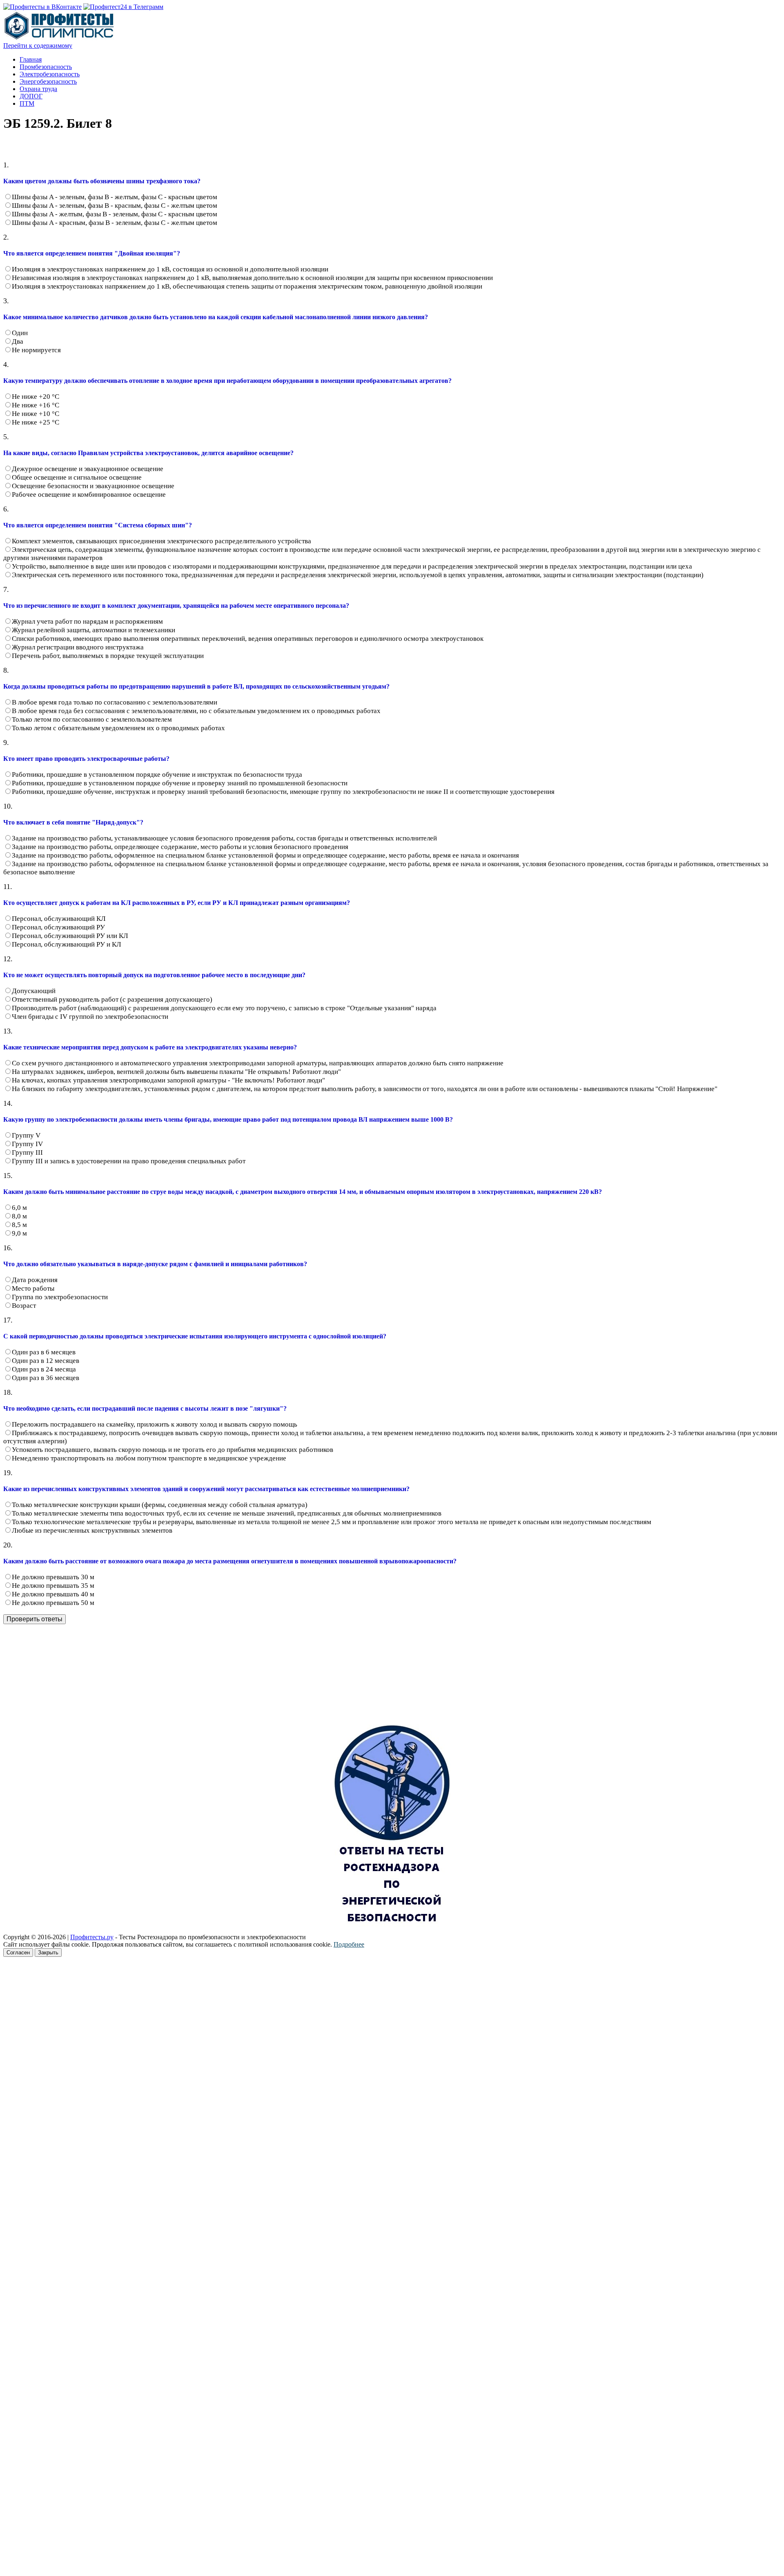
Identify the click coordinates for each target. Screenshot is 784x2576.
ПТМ (27, 103)
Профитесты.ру (92, 1937)
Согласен (18, 1953)
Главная (31, 59)
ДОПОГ (31, 96)
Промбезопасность (46, 67)
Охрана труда (38, 89)
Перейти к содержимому (38, 46)
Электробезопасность (50, 74)
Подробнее (349, 1944)
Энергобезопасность (48, 81)
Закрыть (48, 1953)
